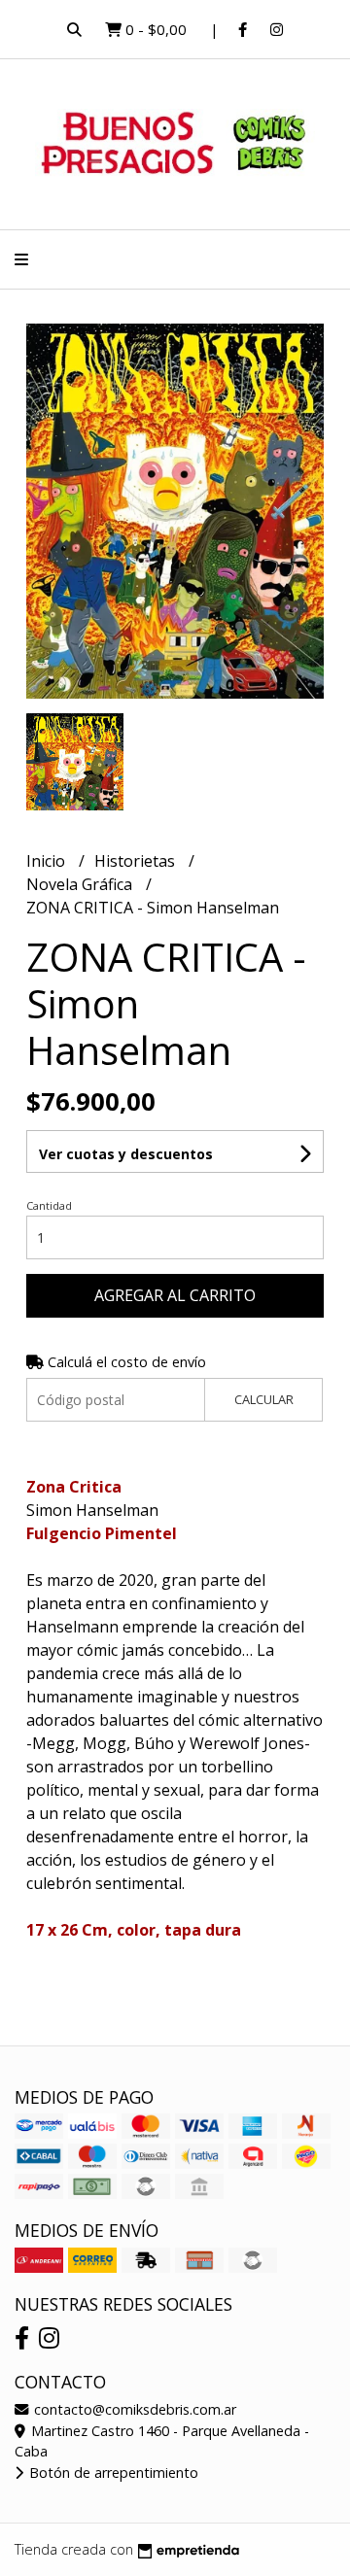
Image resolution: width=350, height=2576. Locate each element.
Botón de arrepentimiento (112, 2473)
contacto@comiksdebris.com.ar (133, 2409)
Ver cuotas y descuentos (126, 1154)
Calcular (264, 1399)
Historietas (137, 861)
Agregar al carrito (175, 1295)
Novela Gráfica (81, 884)
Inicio (48, 861)
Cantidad (49, 1205)
